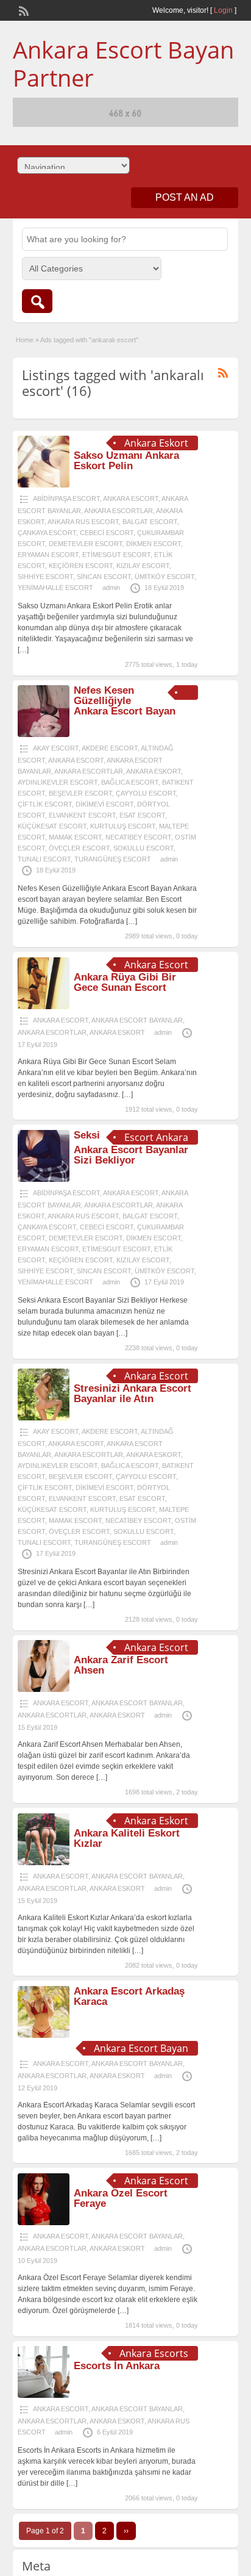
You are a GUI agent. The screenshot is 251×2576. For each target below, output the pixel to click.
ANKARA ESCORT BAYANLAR (137, 1020)
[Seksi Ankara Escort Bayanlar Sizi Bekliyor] (44, 1179)
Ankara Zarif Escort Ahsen (121, 1665)
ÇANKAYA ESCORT (47, 533)
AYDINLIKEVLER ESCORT (58, 782)
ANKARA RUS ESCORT (83, 522)
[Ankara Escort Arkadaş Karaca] (44, 2035)
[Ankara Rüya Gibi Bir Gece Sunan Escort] (44, 1007)
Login (223, 10)
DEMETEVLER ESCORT (86, 544)
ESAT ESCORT (142, 815)
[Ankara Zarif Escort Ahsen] (44, 1689)
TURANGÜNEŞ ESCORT (113, 859)
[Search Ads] (37, 301)
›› (126, 2531)
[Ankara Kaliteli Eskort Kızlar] (44, 1863)
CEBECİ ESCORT (107, 533)
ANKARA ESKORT (154, 771)
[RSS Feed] (23, 10)
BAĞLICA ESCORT (130, 782)
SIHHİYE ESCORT (45, 577)
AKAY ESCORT (56, 748)
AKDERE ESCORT (110, 748)
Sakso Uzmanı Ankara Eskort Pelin (126, 461)
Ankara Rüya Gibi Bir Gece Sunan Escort (125, 982)
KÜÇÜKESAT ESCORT (52, 826)
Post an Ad (185, 197)
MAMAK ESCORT (75, 837)
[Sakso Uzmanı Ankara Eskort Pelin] (44, 485)
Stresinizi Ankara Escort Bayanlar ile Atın (133, 1394)
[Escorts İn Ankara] (44, 2395)
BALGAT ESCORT (150, 522)
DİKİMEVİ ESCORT (104, 804)
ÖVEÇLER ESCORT (79, 848)
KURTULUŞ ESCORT (123, 826)
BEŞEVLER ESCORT (80, 793)
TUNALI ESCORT (44, 859)
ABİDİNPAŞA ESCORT (66, 498)
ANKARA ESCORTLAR (118, 511)
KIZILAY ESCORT (143, 566)
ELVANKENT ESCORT (82, 815)
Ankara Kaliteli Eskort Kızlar (127, 1838)
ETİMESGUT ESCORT (116, 555)
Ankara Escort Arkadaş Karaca (129, 1996)
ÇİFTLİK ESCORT (45, 804)
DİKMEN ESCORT (154, 544)
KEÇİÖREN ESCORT (81, 566)
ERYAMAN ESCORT (48, 555)
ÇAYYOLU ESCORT (146, 793)
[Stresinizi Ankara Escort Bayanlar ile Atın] (44, 1418)
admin (111, 588)
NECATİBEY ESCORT (138, 837)
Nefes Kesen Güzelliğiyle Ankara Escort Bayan (125, 701)
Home (25, 340)
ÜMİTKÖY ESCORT (164, 577)
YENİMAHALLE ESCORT (55, 588)
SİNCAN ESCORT (104, 577)
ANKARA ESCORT (131, 498)
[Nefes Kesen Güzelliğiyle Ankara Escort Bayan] (44, 735)
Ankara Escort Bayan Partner (123, 63)
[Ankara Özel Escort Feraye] (44, 2223)
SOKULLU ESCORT (143, 848)
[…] (23, 650)
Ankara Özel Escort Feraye (121, 2198)
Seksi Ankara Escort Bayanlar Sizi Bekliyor (131, 1148)
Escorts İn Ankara (117, 2366)
